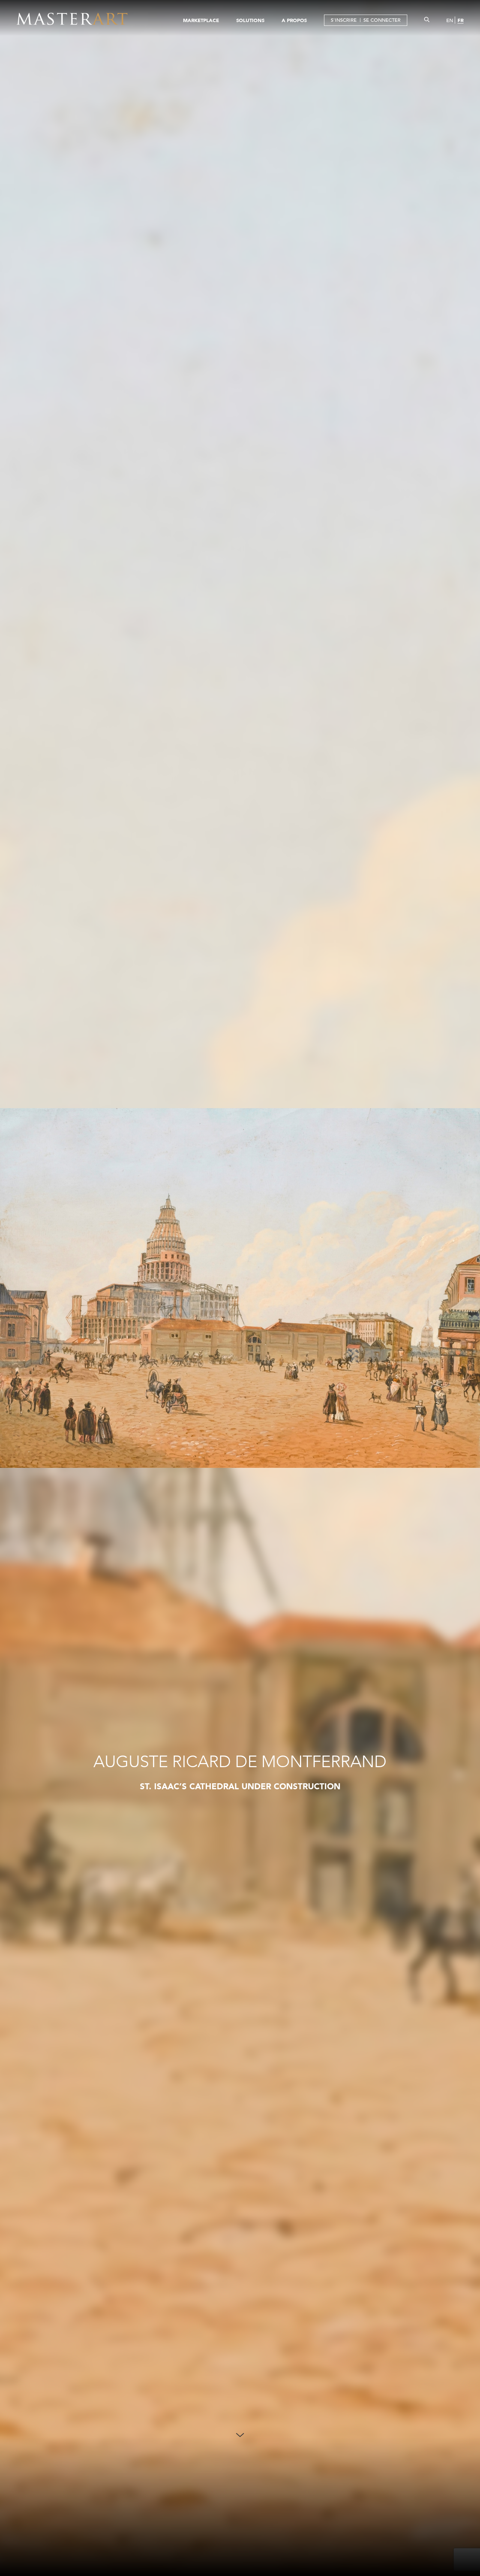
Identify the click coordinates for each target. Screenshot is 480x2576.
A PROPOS (294, 20)
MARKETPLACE (201, 20)
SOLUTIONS (250, 20)
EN (450, 20)
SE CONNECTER (382, 20)
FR (460, 20)
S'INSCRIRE (344, 20)
